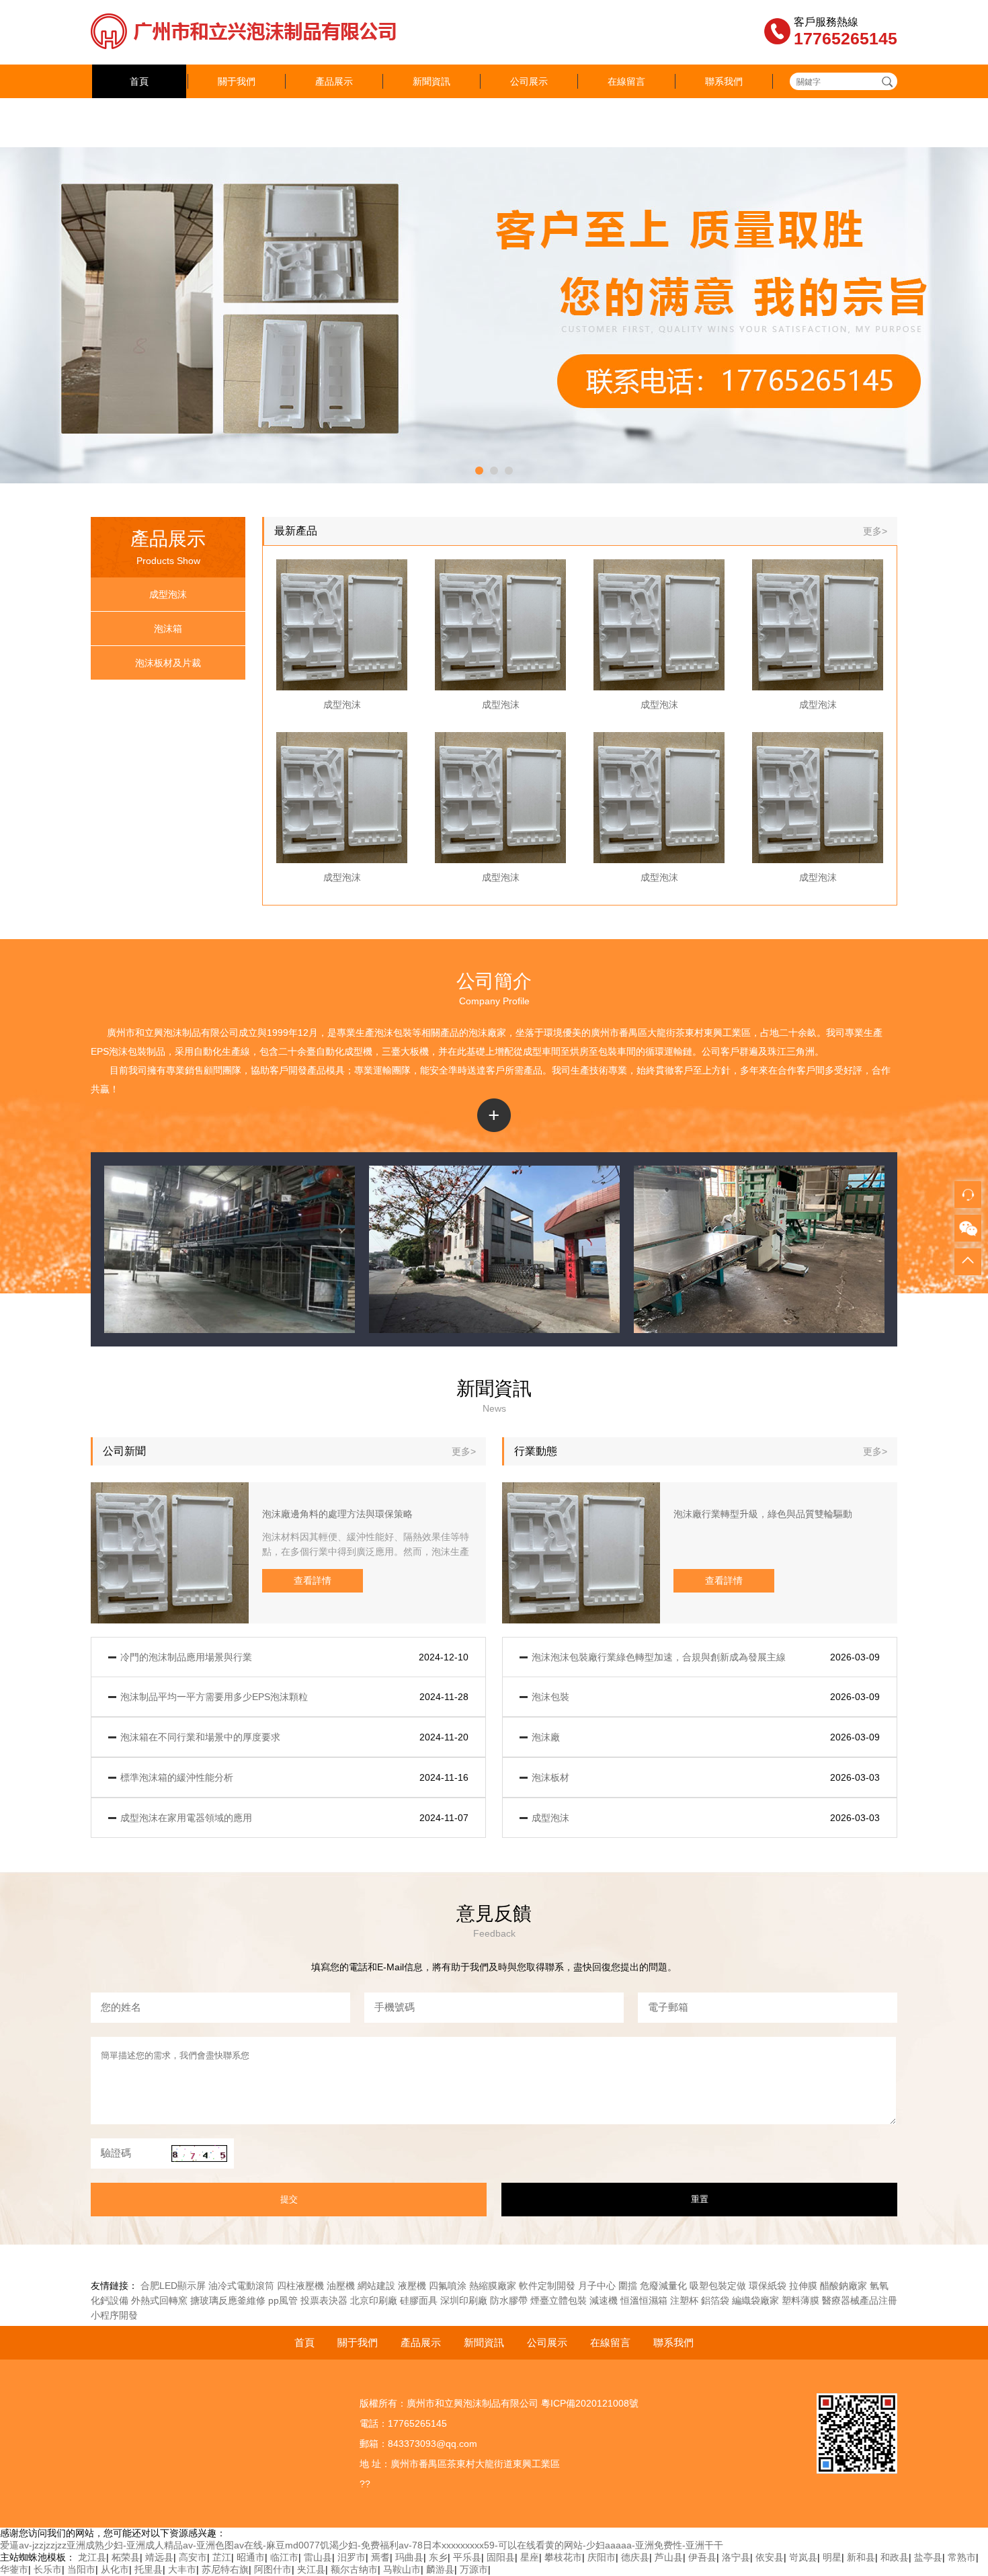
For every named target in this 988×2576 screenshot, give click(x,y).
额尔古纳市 (354, 2569)
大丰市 (182, 2569)
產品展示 (334, 81)
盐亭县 (928, 2557)
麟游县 (440, 2569)
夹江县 (311, 2569)
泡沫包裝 (393, 1033)
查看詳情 (313, 1580)
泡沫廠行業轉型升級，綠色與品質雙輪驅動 (763, 1514)
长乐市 (48, 2569)
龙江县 (92, 2557)
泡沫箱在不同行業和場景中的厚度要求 (200, 1737)
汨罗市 (352, 2557)
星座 (530, 2557)
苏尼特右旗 (225, 2569)
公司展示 (529, 81)
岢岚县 (803, 2557)
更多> (875, 531)
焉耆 (380, 2557)
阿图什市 (273, 2569)
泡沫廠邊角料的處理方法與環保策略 (337, 1514)
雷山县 (318, 2557)
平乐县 (467, 2557)
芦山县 (669, 2557)
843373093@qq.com (433, 2444)
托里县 (149, 2569)
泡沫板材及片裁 (168, 663)
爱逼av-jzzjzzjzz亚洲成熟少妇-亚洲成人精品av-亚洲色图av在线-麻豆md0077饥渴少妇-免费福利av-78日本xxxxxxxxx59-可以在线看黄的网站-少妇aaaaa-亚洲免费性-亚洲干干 (362, 2545)
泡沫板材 (550, 1777)
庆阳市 (602, 2557)
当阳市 (81, 2569)
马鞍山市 (402, 2569)
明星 (832, 2557)
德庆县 (635, 2557)
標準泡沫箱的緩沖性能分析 (177, 1777)
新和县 (861, 2557)
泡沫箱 (168, 629)
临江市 (284, 2557)
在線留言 (626, 81)
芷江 (222, 2557)
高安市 (193, 2557)
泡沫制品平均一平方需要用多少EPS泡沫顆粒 (214, 1697)
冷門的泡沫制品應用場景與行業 (186, 1657)
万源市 (474, 2569)
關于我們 (237, 81)
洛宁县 (736, 2557)
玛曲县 (409, 2557)
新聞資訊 (431, 81)
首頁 (139, 81)
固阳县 (501, 2557)
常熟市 (962, 2557)
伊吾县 (702, 2557)
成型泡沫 (168, 594)
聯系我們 (724, 81)
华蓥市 (14, 2569)
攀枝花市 (563, 2557)
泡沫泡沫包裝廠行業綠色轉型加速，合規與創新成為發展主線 (659, 1657)
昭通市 (251, 2557)
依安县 (770, 2557)
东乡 (438, 2557)
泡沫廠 (483, 1033)
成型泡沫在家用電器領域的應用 (186, 1818)
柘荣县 (126, 2557)
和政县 (895, 2557)
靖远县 (159, 2557)
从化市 (115, 2569)
